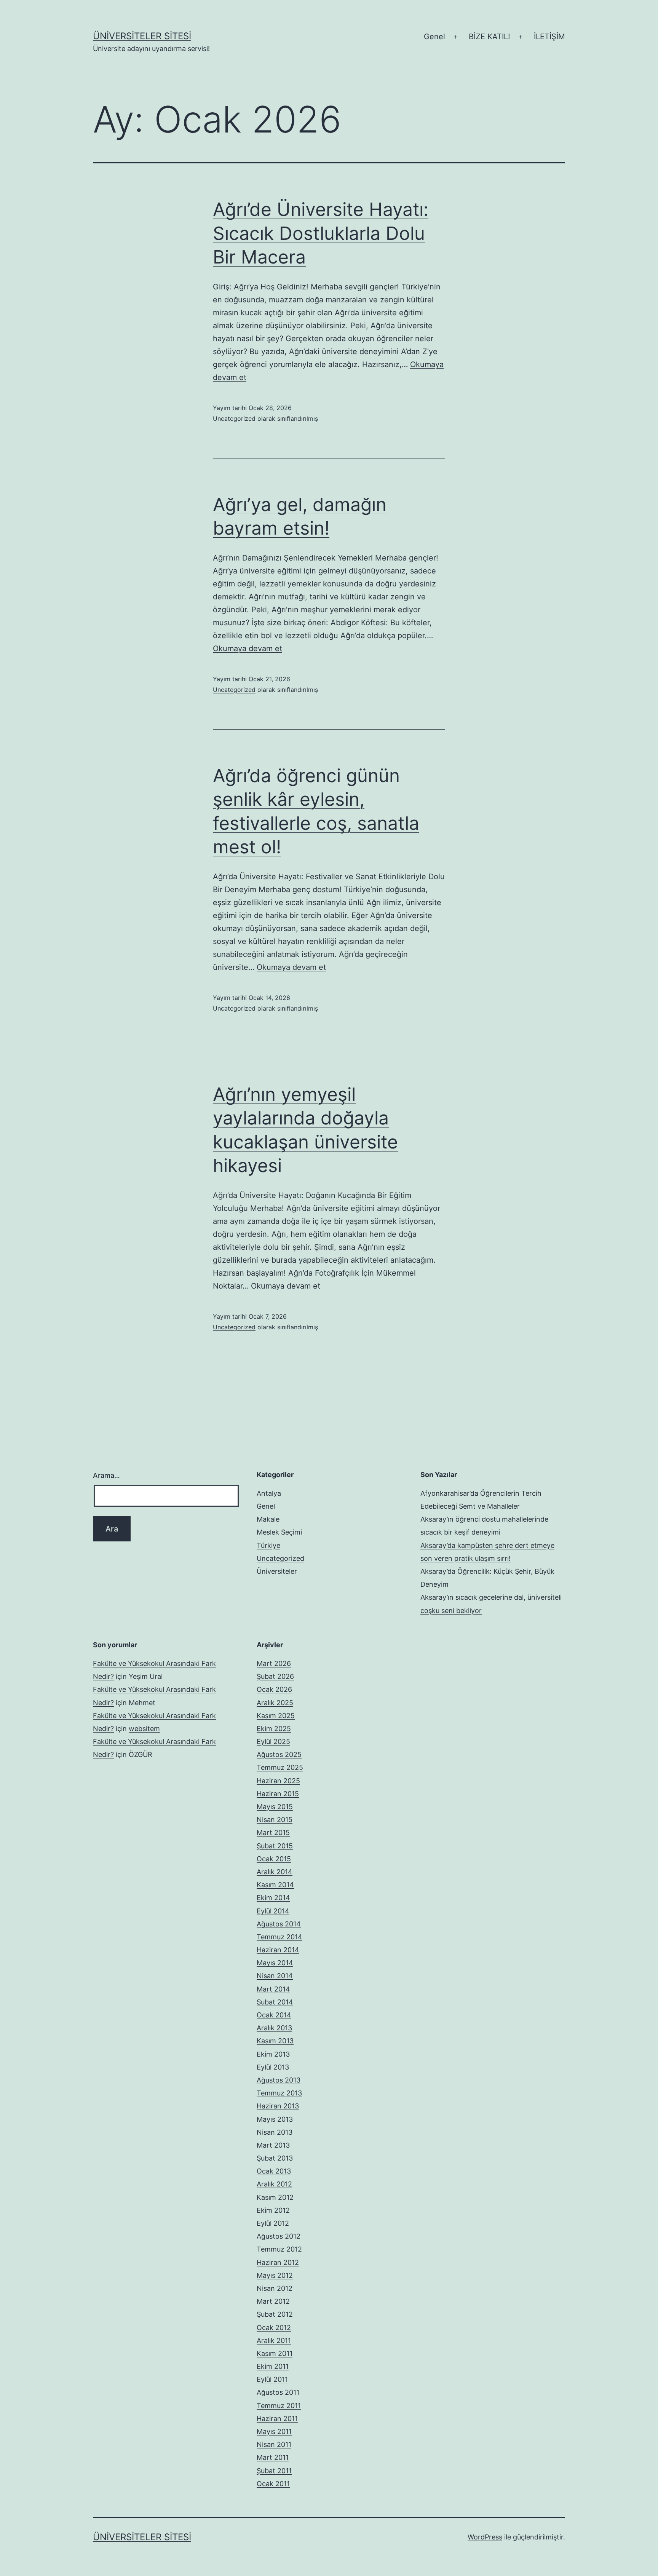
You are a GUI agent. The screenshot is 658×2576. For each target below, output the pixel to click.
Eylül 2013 (273, 2067)
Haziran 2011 (277, 2419)
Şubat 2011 (274, 2471)
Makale (268, 1519)
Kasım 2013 (275, 2041)
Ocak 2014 (274, 2015)
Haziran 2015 (278, 1794)
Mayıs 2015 (275, 1807)
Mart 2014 (273, 1989)
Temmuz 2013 (279, 2093)
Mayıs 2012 (275, 2275)
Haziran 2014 (278, 1950)
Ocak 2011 (273, 2484)
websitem (144, 1729)
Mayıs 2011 (274, 2431)
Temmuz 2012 (279, 2249)
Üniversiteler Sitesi (142, 36)
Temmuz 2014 (279, 1937)
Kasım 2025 (276, 1716)
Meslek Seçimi (279, 1532)
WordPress (485, 2537)
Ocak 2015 (274, 1859)
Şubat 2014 (275, 2002)
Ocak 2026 (274, 1689)
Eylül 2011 (272, 2379)
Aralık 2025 (275, 1703)
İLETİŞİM (549, 37)
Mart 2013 (273, 2145)
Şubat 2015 (275, 1846)
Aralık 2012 (274, 2184)
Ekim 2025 (274, 1729)
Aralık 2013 (274, 2028)
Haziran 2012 (278, 2262)
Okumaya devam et (248, 648)
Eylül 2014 (273, 1911)
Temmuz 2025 (280, 1767)
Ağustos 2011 (278, 2392)
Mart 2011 (273, 2457)
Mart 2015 (273, 1833)
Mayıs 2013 (275, 2119)
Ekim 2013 (273, 2054)
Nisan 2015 (275, 1820)
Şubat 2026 (275, 1676)
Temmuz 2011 (279, 2406)
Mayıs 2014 (275, 1963)
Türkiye (268, 1545)
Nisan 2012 (275, 2288)
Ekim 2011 (273, 2366)
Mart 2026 (274, 1663)
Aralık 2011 (274, 2340)
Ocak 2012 (274, 2328)
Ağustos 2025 (279, 1754)
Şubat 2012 (275, 2314)
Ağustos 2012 (279, 2236)
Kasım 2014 (275, 1885)
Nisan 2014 (275, 1976)
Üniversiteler (277, 1571)
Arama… (106, 1475)
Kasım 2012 (275, 2197)
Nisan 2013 (275, 2132)
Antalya (269, 1493)
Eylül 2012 (273, 2223)
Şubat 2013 (275, 2158)
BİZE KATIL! (490, 37)
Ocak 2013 (274, 2171)
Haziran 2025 (278, 1781)
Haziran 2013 (278, 2106)
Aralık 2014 (275, 1872)
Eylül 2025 (273, 1742)
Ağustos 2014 (279, 1924)
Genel (434, 37)
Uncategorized (234, 418)
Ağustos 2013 (279, 2080)
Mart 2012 (273, 2301)
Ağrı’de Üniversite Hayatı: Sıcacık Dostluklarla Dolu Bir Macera (321, 233)
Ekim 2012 (273, 2210)
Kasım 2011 (275, 2353)
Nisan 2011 (274, 2444)
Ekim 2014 (273, 1898)
